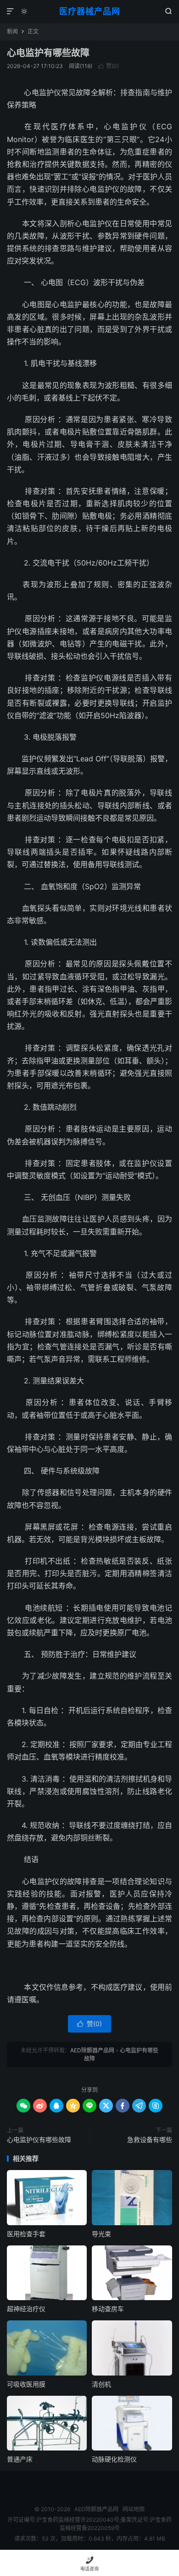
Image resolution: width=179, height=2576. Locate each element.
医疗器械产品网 (90, 11)
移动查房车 (108, 2309)
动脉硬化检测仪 (114, 2459)
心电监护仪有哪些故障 (39, 2139)
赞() (109, 66)
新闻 (12, 31)
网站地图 (134, 2509)
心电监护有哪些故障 (48, 53)
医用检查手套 (26, 2234)
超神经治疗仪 (26, 2309)
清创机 (101, 2384)
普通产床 (20, 2459)
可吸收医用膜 (26, 2384)
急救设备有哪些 (150, 2139)
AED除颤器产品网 (92, 2050)
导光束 (101, 2234)
